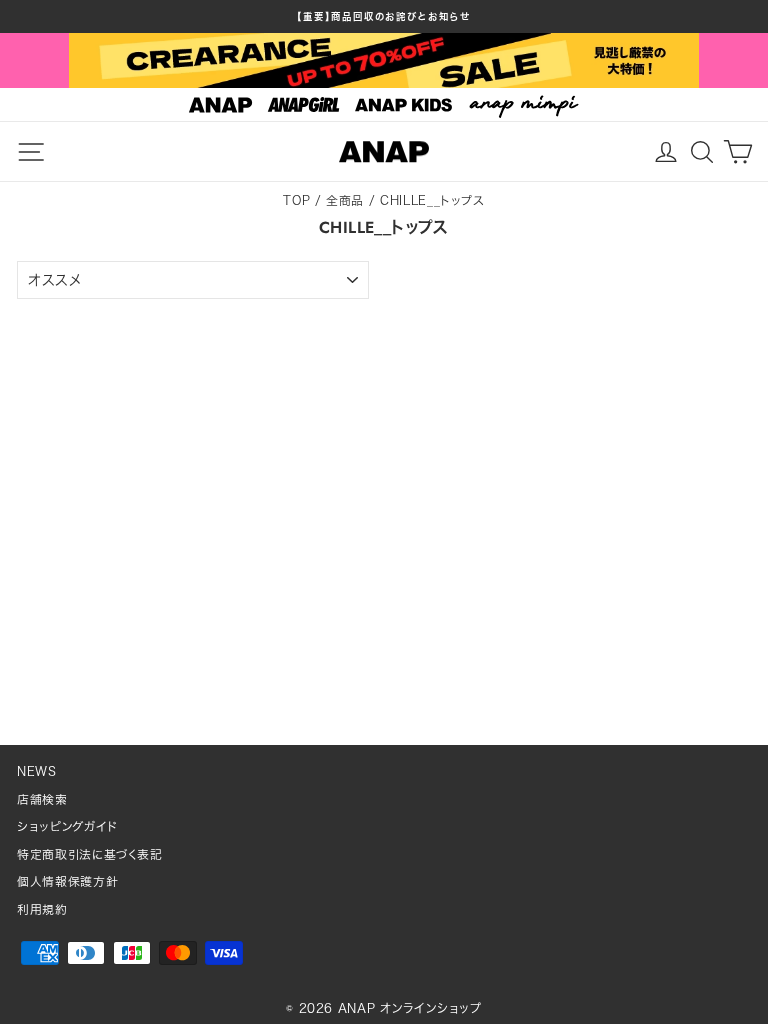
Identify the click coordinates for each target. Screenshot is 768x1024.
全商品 (345, 200)
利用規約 (42, 909)
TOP (296, 200)
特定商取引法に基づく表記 (90, 854)
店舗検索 (42, 799)
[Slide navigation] (384, 105)
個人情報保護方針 (67, 881)
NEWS (37, 771)
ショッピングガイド (67, 826)
